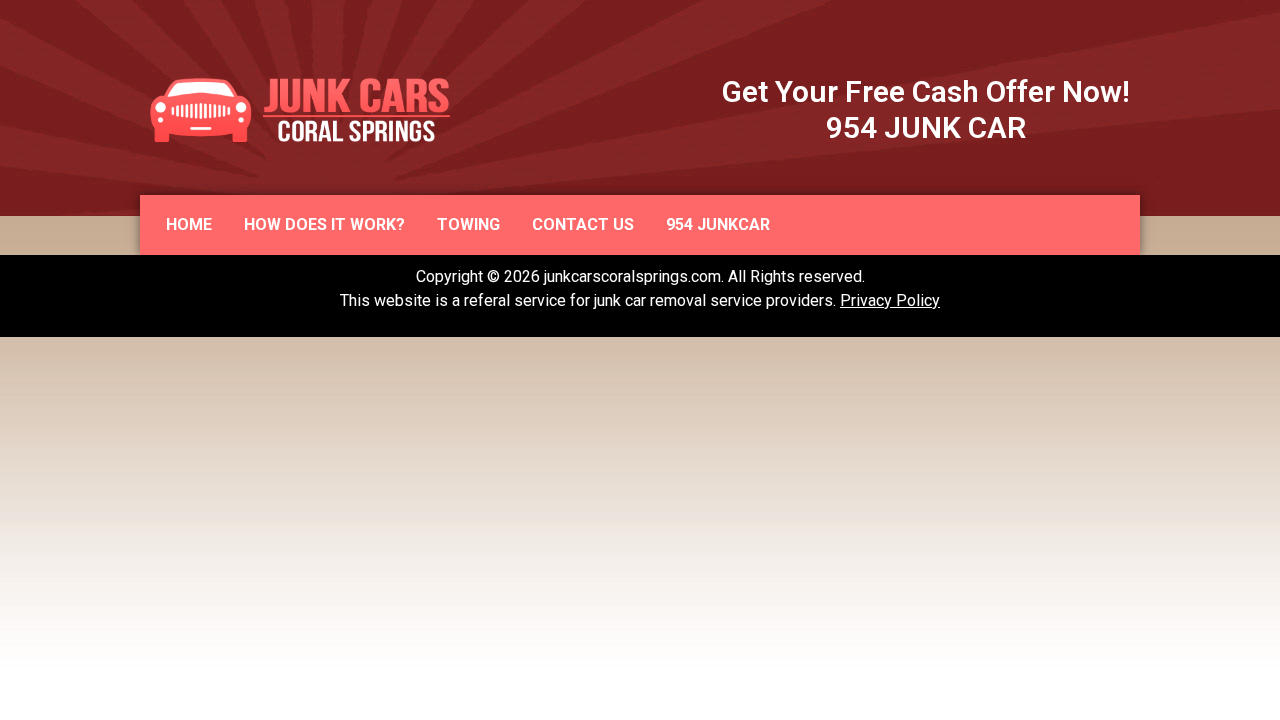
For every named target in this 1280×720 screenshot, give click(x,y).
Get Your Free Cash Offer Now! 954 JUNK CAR (926, 109)
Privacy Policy (890, 300)
